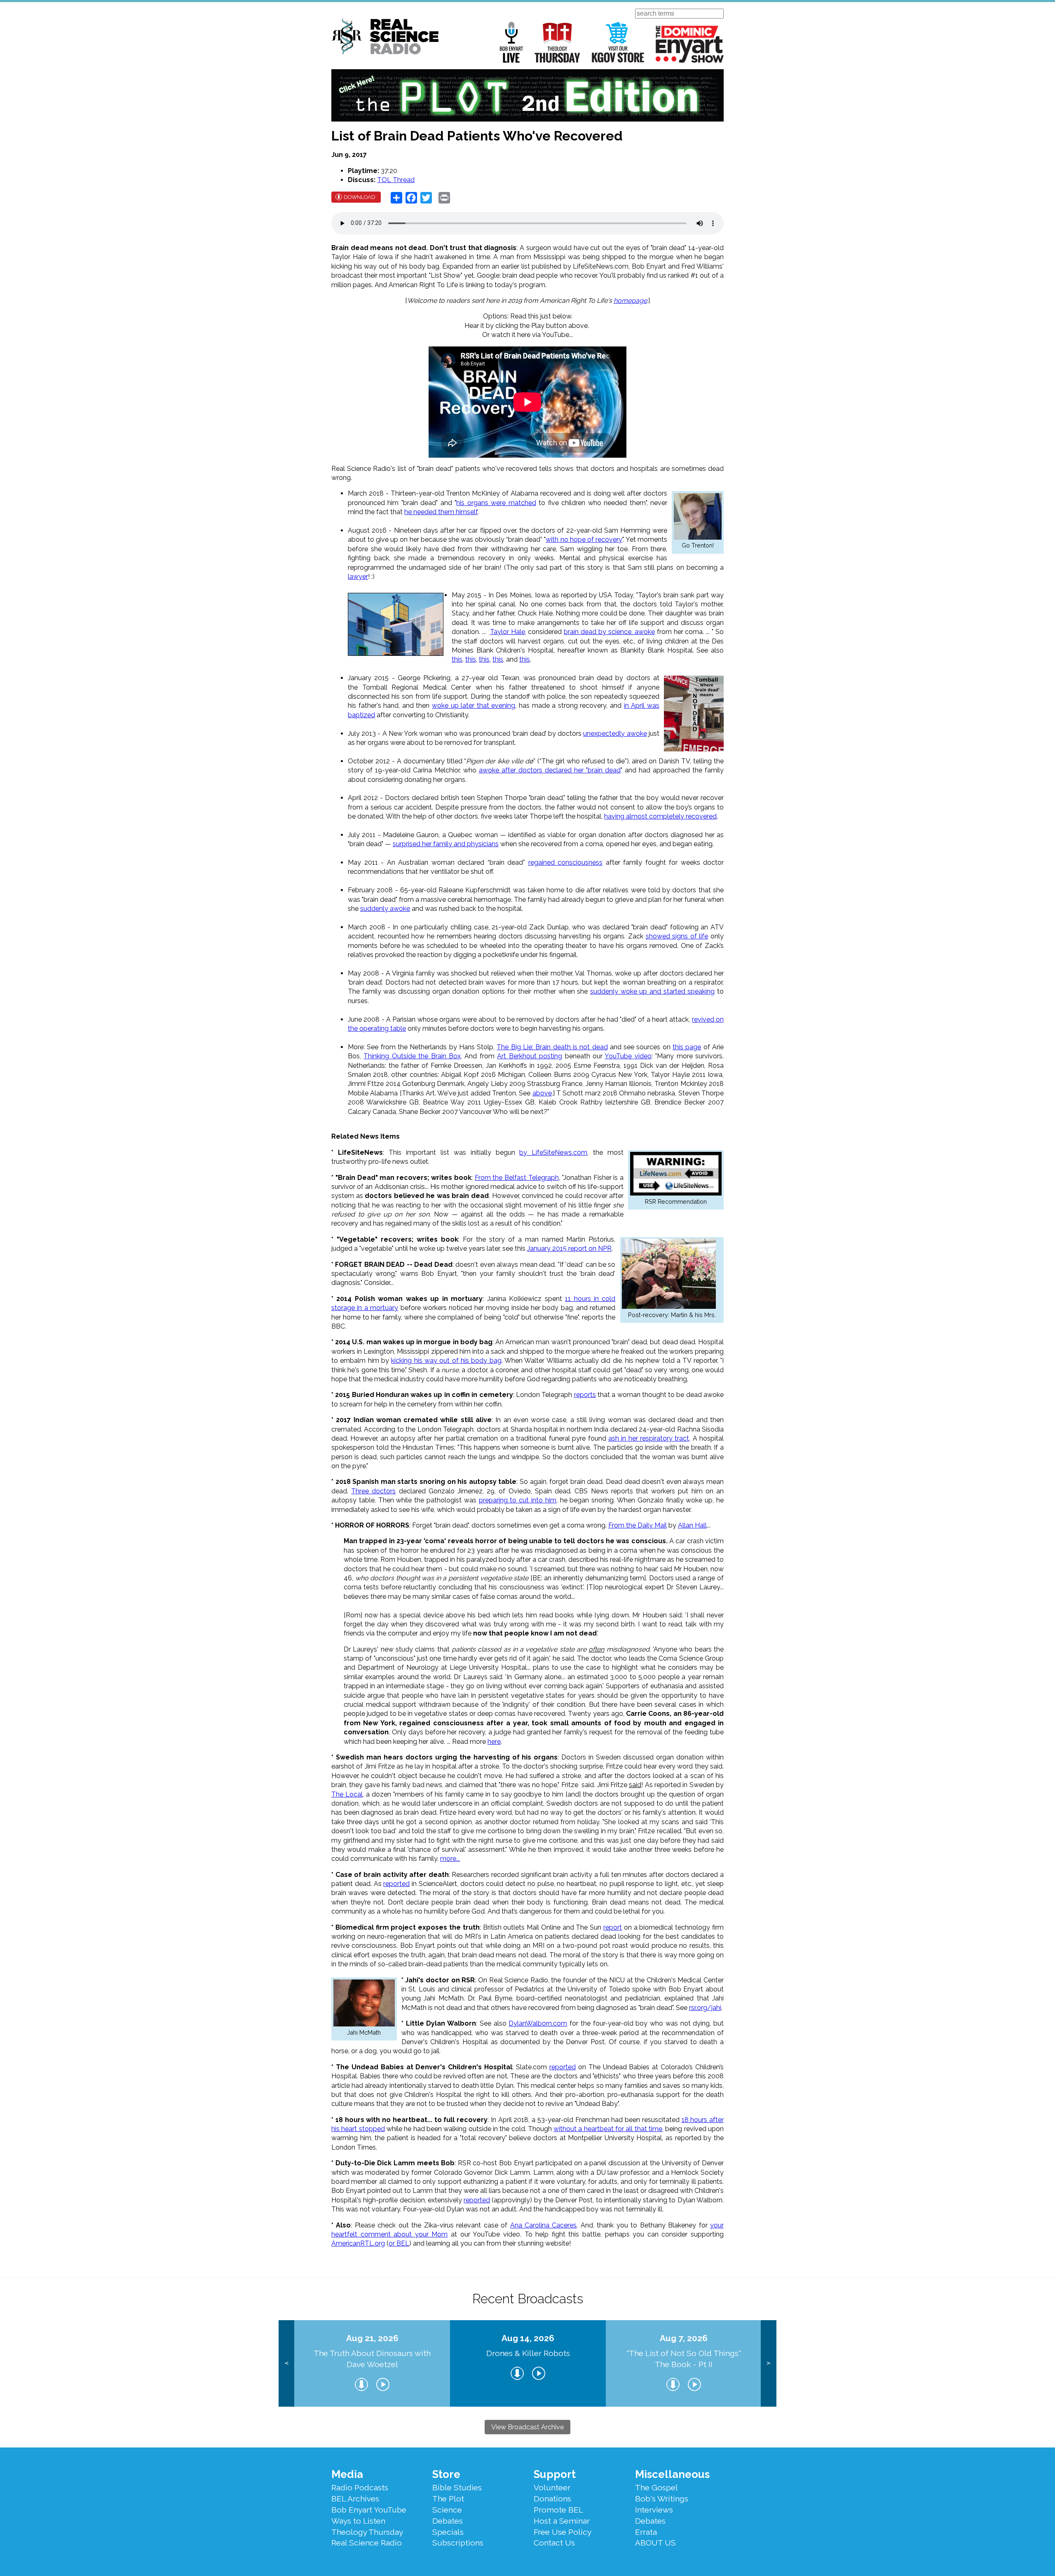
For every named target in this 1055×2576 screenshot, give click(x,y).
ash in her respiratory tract (649, 1438)
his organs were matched (496, 503)
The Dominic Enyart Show (690, 44)
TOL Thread (396, 180)
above (542, 1093)
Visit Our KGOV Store (618, 42)
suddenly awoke (385, 909)
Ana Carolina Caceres (544, 2225)
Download (360, 197)
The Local (347, 1794)
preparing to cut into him (518, 1500)
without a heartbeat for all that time (608, 2129)
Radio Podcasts (360, 2487)
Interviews (654, 2510)
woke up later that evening (474, 705)
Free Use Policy (563, 2532)
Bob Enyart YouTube (369, 2510)
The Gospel (656, 2487)
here (494, 1742)
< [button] (287, 2363)
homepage (630, 301)
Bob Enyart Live (511, 42)
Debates (448, 2521)
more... (450, 1859)
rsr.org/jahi (705, 2008)
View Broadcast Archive (527, 2427)
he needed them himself (441, 512)
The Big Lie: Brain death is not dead (552, 1047)
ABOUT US (655, 2543)
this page (687, 1047)
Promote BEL (558, 2510)
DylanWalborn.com (538, 2023)
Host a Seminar (562, 2521)
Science (447, 2510)
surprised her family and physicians (446, 844)
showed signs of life (677, 936)
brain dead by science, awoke (609, 632)
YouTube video (628, 1056)
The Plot (448, 2499)
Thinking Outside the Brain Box (412, 1056)
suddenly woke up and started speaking (652, 991)
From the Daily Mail (638, 1525)
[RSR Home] (385, 38)
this (457, 659)
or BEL (399, 2243)
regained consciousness (566, 862)
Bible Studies (457, 2487)
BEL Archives (355, 2499)
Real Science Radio (367, 2543)
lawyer (358, 577)
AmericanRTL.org (358, 2243)
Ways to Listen (358, 2521)
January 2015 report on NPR (569, 1248)
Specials (448, 2532)
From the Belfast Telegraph (517, 1178)
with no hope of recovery (584, 539)
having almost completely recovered (660, 816)
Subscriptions (458, 2543)
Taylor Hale (508, 632)
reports (585, 1395)
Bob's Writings (662, 2499)
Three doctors (373, 1491)
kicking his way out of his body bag (446, 1361)
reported (396, 1884)
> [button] (768, 2363)
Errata (646, 2532)
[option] (372, 2364)
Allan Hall (692, 1525)
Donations (552, 2499)
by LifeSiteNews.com (553, 1152)
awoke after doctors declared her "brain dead (550, 770)
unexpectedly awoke (615, 733)
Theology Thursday (557, 42)
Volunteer (552, 2487)
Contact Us (554, 2543)
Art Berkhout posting (530, 1056)
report (613, 1927)
